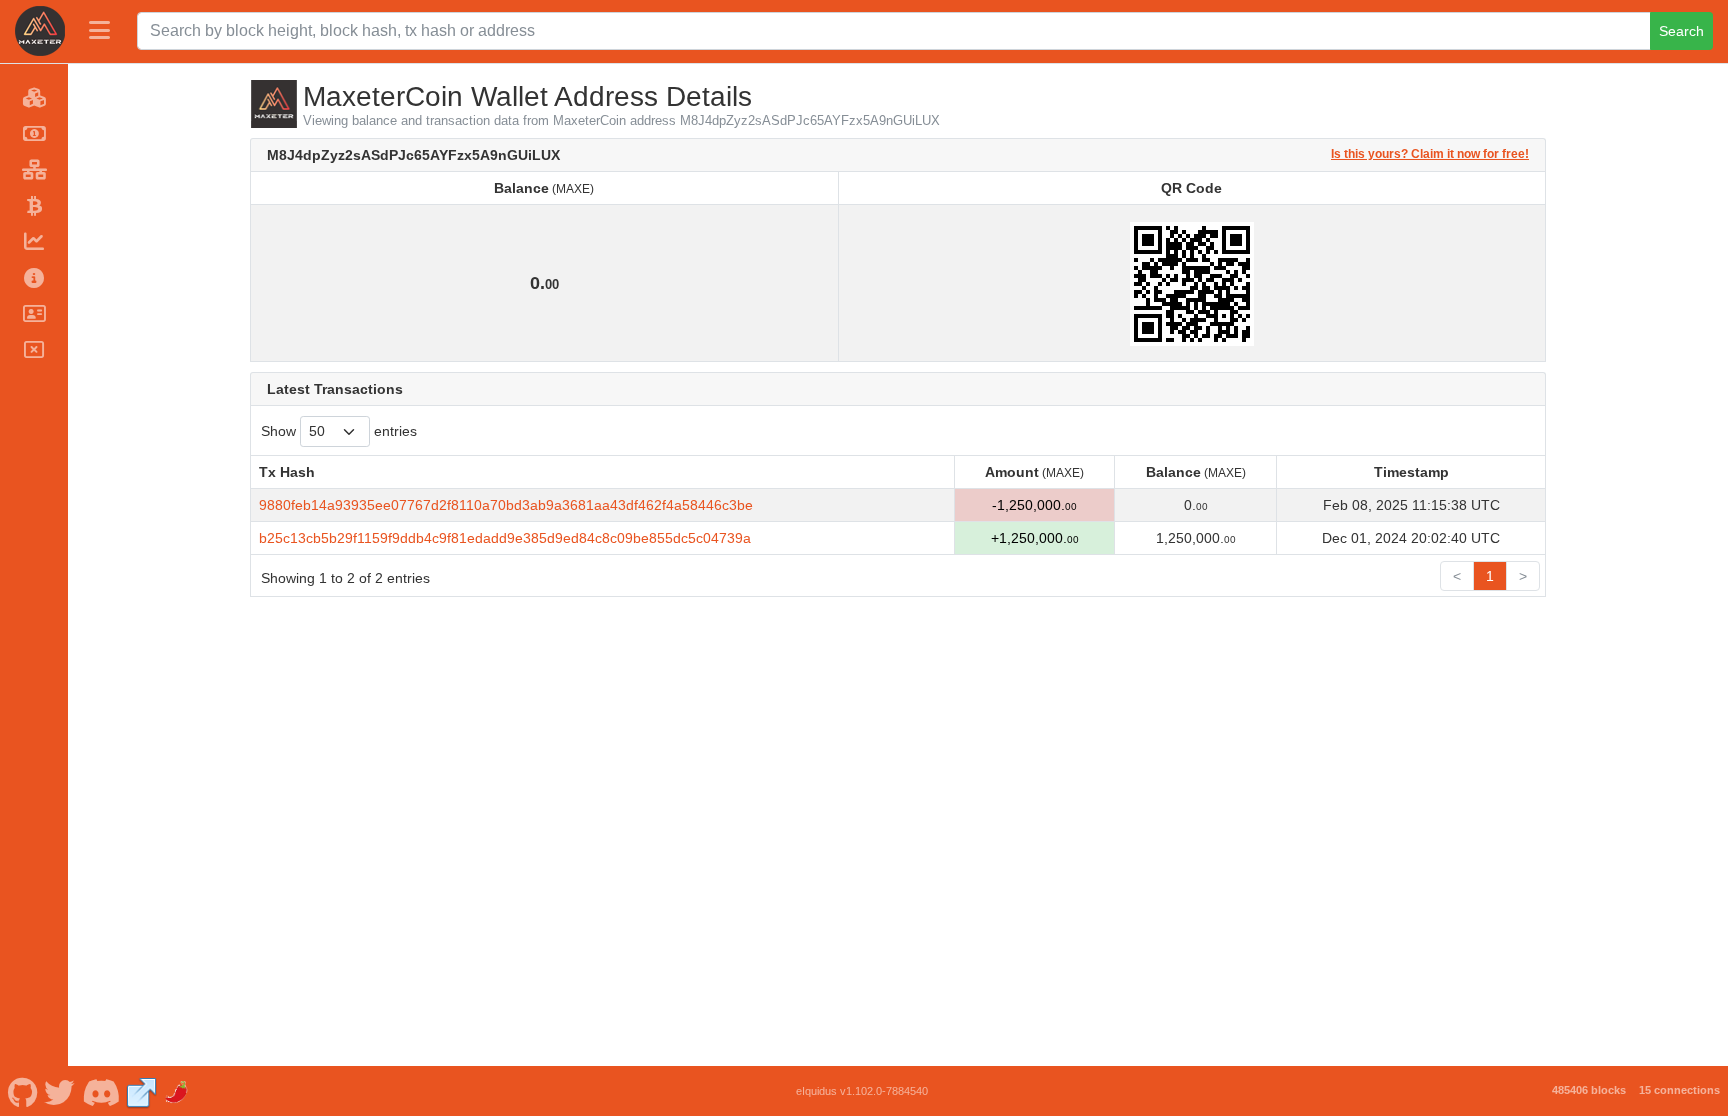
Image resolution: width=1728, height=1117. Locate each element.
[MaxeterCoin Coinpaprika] (178, 1091)
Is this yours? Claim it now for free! (1430, 153)
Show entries (339, 431)
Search (1681, 31)
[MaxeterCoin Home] (40, 31)
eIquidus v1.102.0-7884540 (862, 1091)
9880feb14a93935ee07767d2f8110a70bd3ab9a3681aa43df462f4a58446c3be (506, 505)
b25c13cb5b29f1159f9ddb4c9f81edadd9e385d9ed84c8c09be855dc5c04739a (505, 538)
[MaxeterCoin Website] (142, 1091)
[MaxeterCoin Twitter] (60, 1091)
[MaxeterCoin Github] (22, 1091)
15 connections (1679, 1090)
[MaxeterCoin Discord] (100, 1091)
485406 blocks (1589, 1090)
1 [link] (1490, 576)
